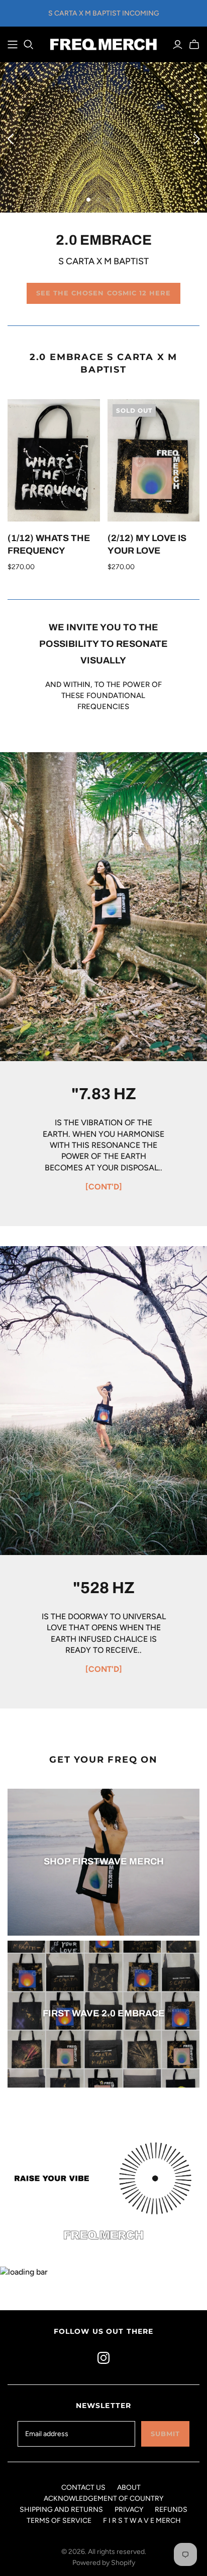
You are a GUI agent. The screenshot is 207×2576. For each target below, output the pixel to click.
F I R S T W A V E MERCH (142, 2521)
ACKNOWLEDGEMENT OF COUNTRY (103, 2499)
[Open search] (29, 45)
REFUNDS (171, 2510)
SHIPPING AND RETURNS (61, 2510)
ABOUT (129, 2487)
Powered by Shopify (104, 2563)
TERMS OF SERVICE (59, 2521)
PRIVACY (129, 2510)
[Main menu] (13, 45)
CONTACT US (83, 2487)
